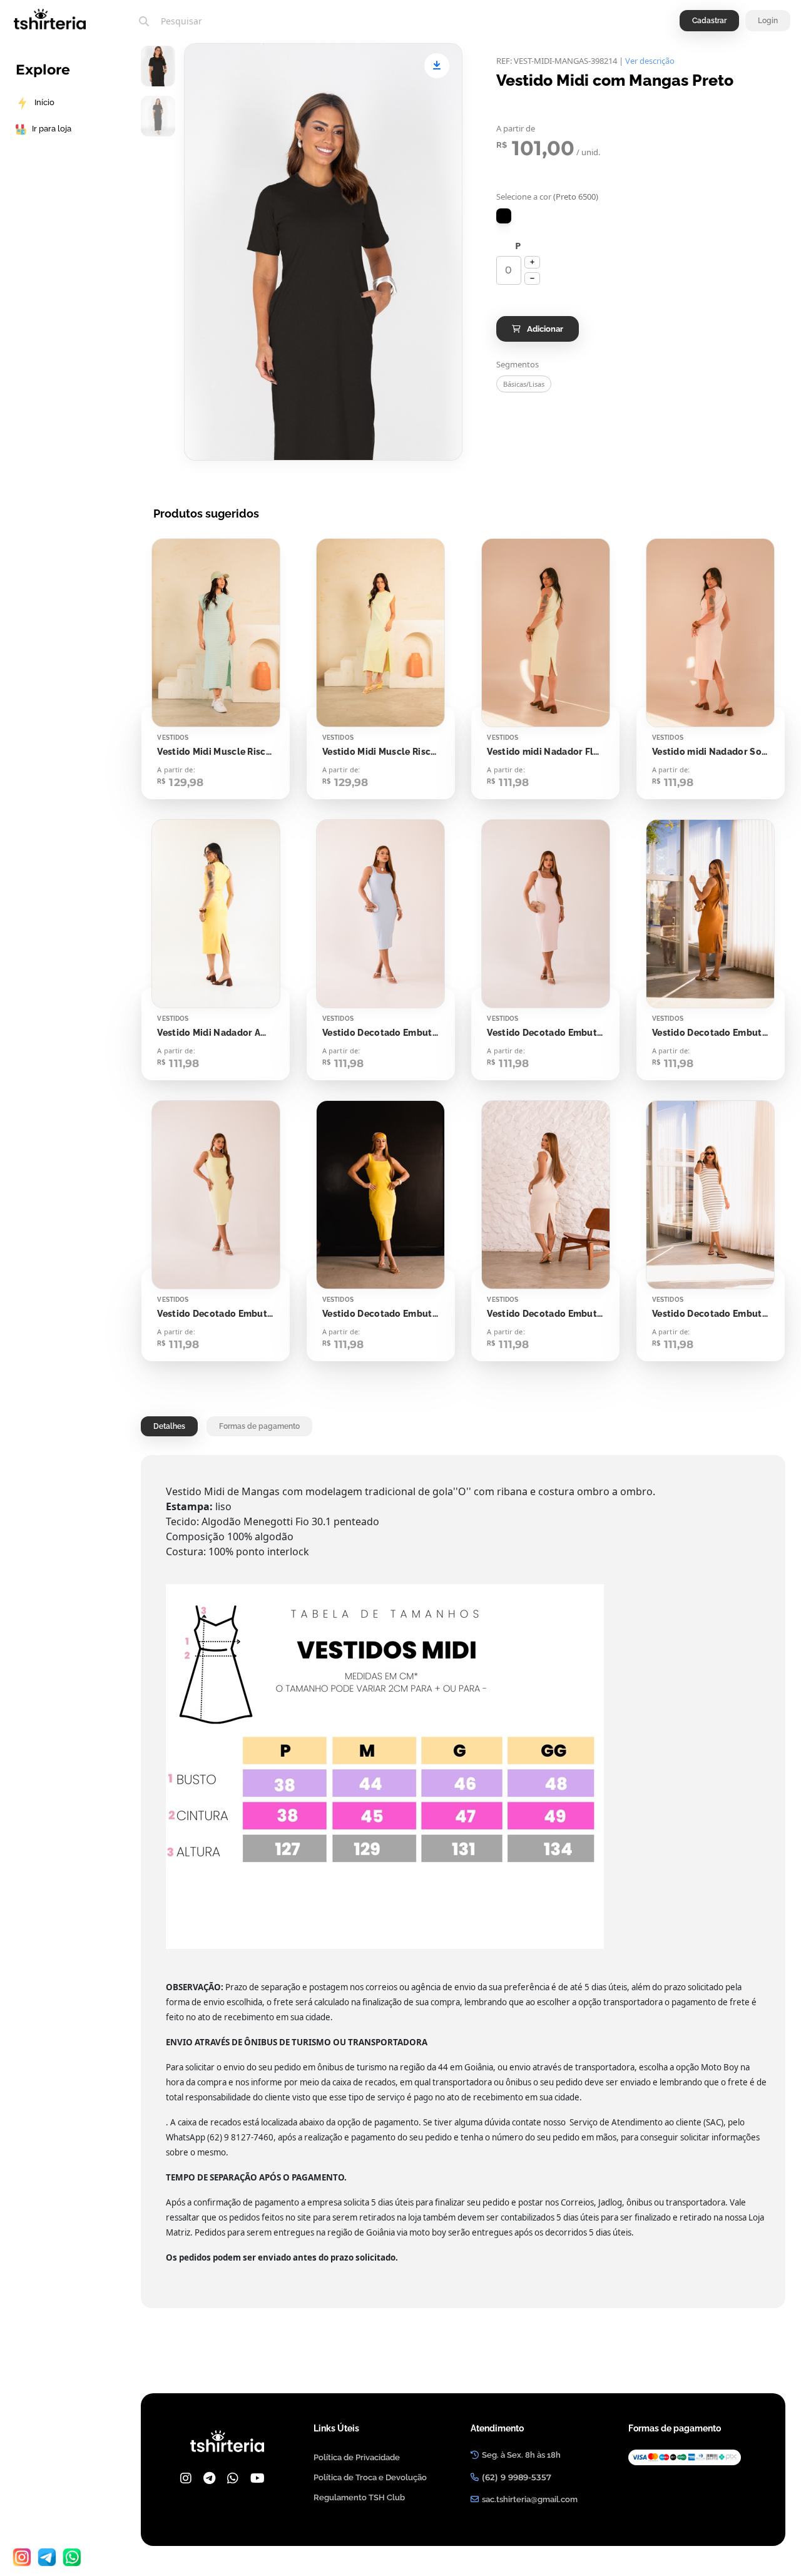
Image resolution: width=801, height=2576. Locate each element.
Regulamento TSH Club (359, 2497)
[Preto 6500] (504, 216)
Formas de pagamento (259, 1426)
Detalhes (169, 1426)
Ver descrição (650, 61)
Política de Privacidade (357, 2457)
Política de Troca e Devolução (370, 2477)
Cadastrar (709, 21)
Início (44, 102)
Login (768, 21)
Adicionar (545, 329)
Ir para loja (52, 129)
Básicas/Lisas (524, 384)
